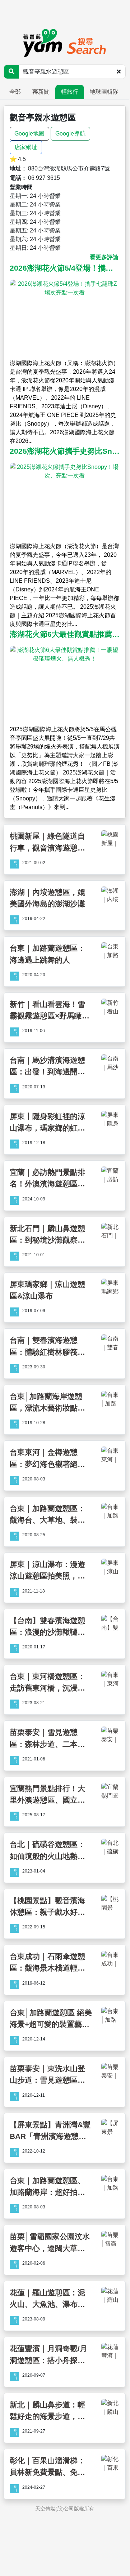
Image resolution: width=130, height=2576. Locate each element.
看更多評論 (104, 257)
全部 (15, 92)
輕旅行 (70, 92)
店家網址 (26, 147)
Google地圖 (29, 134)
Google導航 (70, 134)
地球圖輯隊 (104, 92)
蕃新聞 (41, 92)
